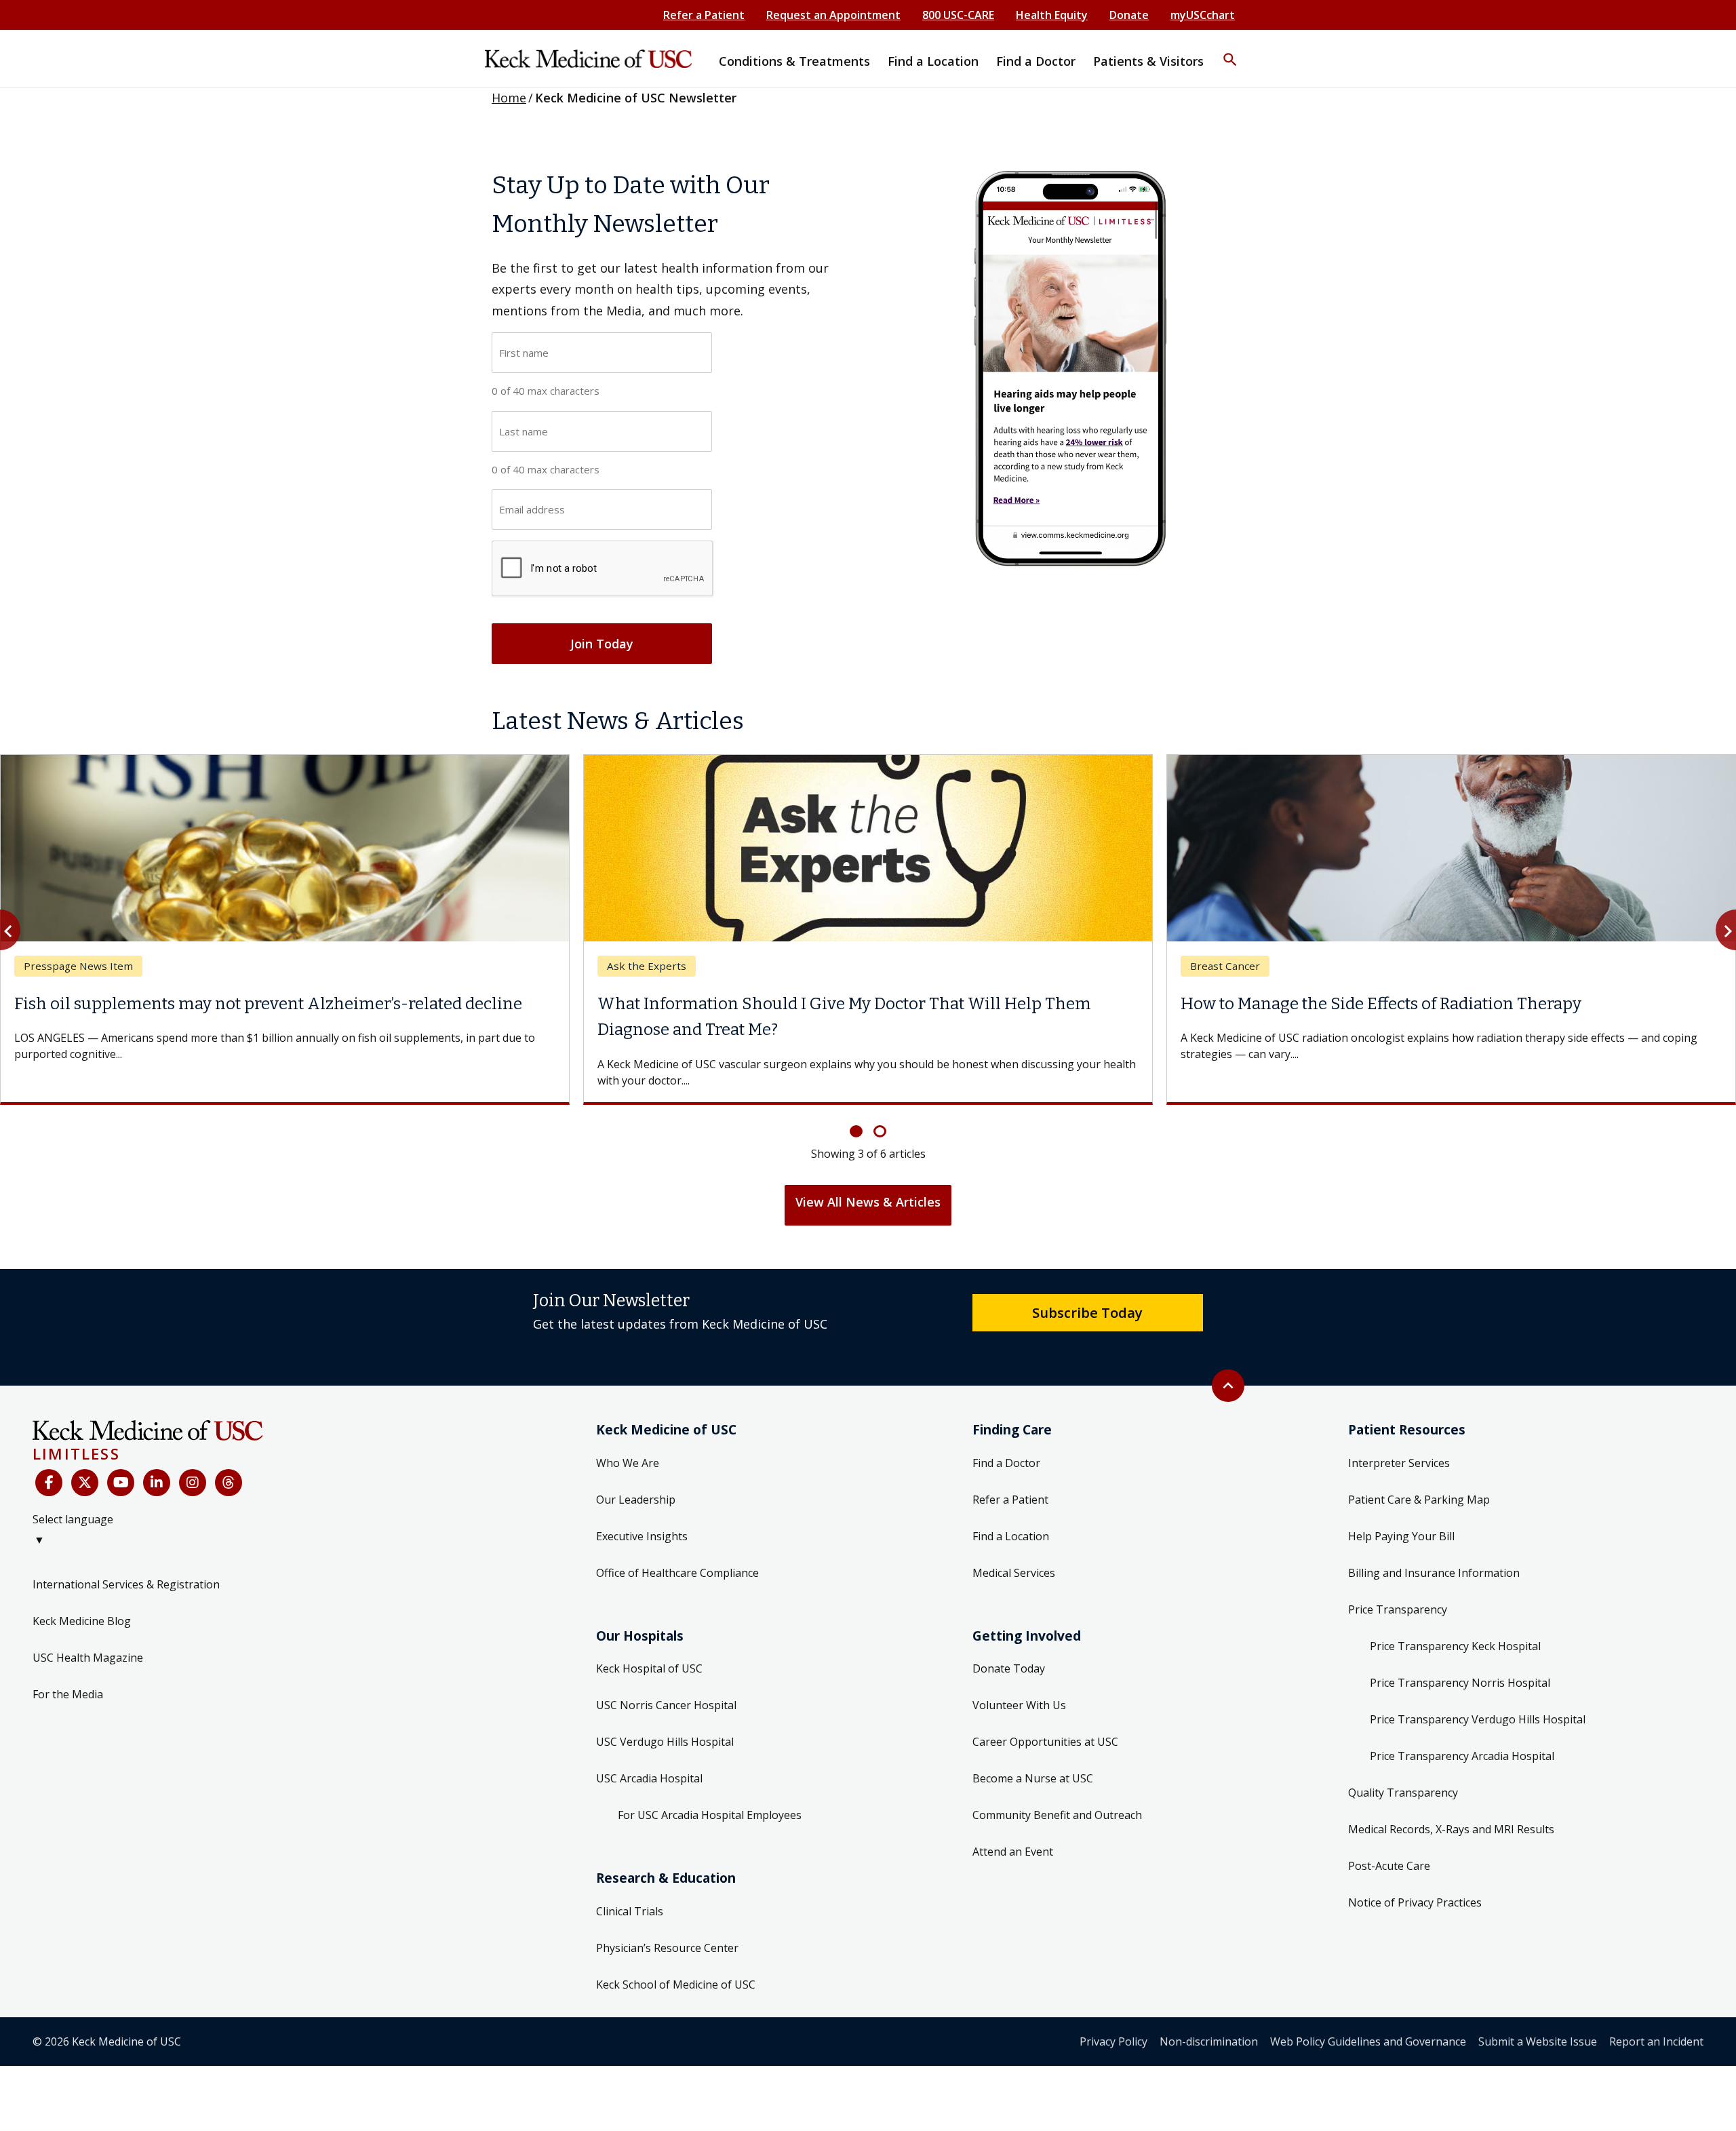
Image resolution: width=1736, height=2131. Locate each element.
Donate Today (1009, 1643)
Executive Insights (642, 1510)
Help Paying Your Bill (1401, 1510)
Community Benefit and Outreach (1057, 1789)
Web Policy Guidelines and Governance (1368, 2015)
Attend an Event (1013, 1826)
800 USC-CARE (958, 15)
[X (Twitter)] (85, 1457)
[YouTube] (121, 1457)
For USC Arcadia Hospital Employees (710, 1789)
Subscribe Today (1087, 1286)
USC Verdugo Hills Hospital (665, 1716)
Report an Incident (1656, 2015)
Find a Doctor (1006, 1436)
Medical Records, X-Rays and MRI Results (1451, 1803)
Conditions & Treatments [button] (794, 61)
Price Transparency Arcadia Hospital (1462, 1729)
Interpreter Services (1399, 1436)
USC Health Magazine (88, 1631)
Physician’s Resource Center (667, 1921)
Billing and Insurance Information (1434, 1546)
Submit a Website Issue (1538, 2015)
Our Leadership (636, 1473)
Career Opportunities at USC (1045, 1716)
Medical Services (1014, 1546)
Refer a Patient (704, 15)
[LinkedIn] (157, 1457)
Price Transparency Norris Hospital (1460, 1656)
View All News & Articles (868, 1175)
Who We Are (628, 1436)
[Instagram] (193, 1457)
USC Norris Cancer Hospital (666, 1679)
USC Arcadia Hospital (649, 1753)
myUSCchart (1203, 15)
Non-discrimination (1209, 2015)
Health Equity (1052, 15)
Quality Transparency (1403, 1766)
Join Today (602, 644)
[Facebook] (49, 1457)
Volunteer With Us (1019, 1679)
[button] (1230, 51)
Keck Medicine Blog (82, 1595)
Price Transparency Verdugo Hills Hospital (1478, 1693)
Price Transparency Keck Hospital (1455, 1620)
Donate (1129, 15)
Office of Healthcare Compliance (677, 1546)
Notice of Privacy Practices (1415, 1876)
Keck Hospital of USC (649, 1643)
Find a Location (1011, 1510)
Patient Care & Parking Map (1419, 1473)
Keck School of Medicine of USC (676, 1958)
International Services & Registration (126, 1558)
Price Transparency (1398, 1583)
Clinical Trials (630, 1885)
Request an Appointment (833, 15)
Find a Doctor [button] (1036, 61)
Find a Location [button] (933, 61)
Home (509, 98)
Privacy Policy (1113, 2015)
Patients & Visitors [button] (1148, 61)
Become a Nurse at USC (1033, 1753)
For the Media (68, 1668)
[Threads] (229, 1457)
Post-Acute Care (1389, 1839)
